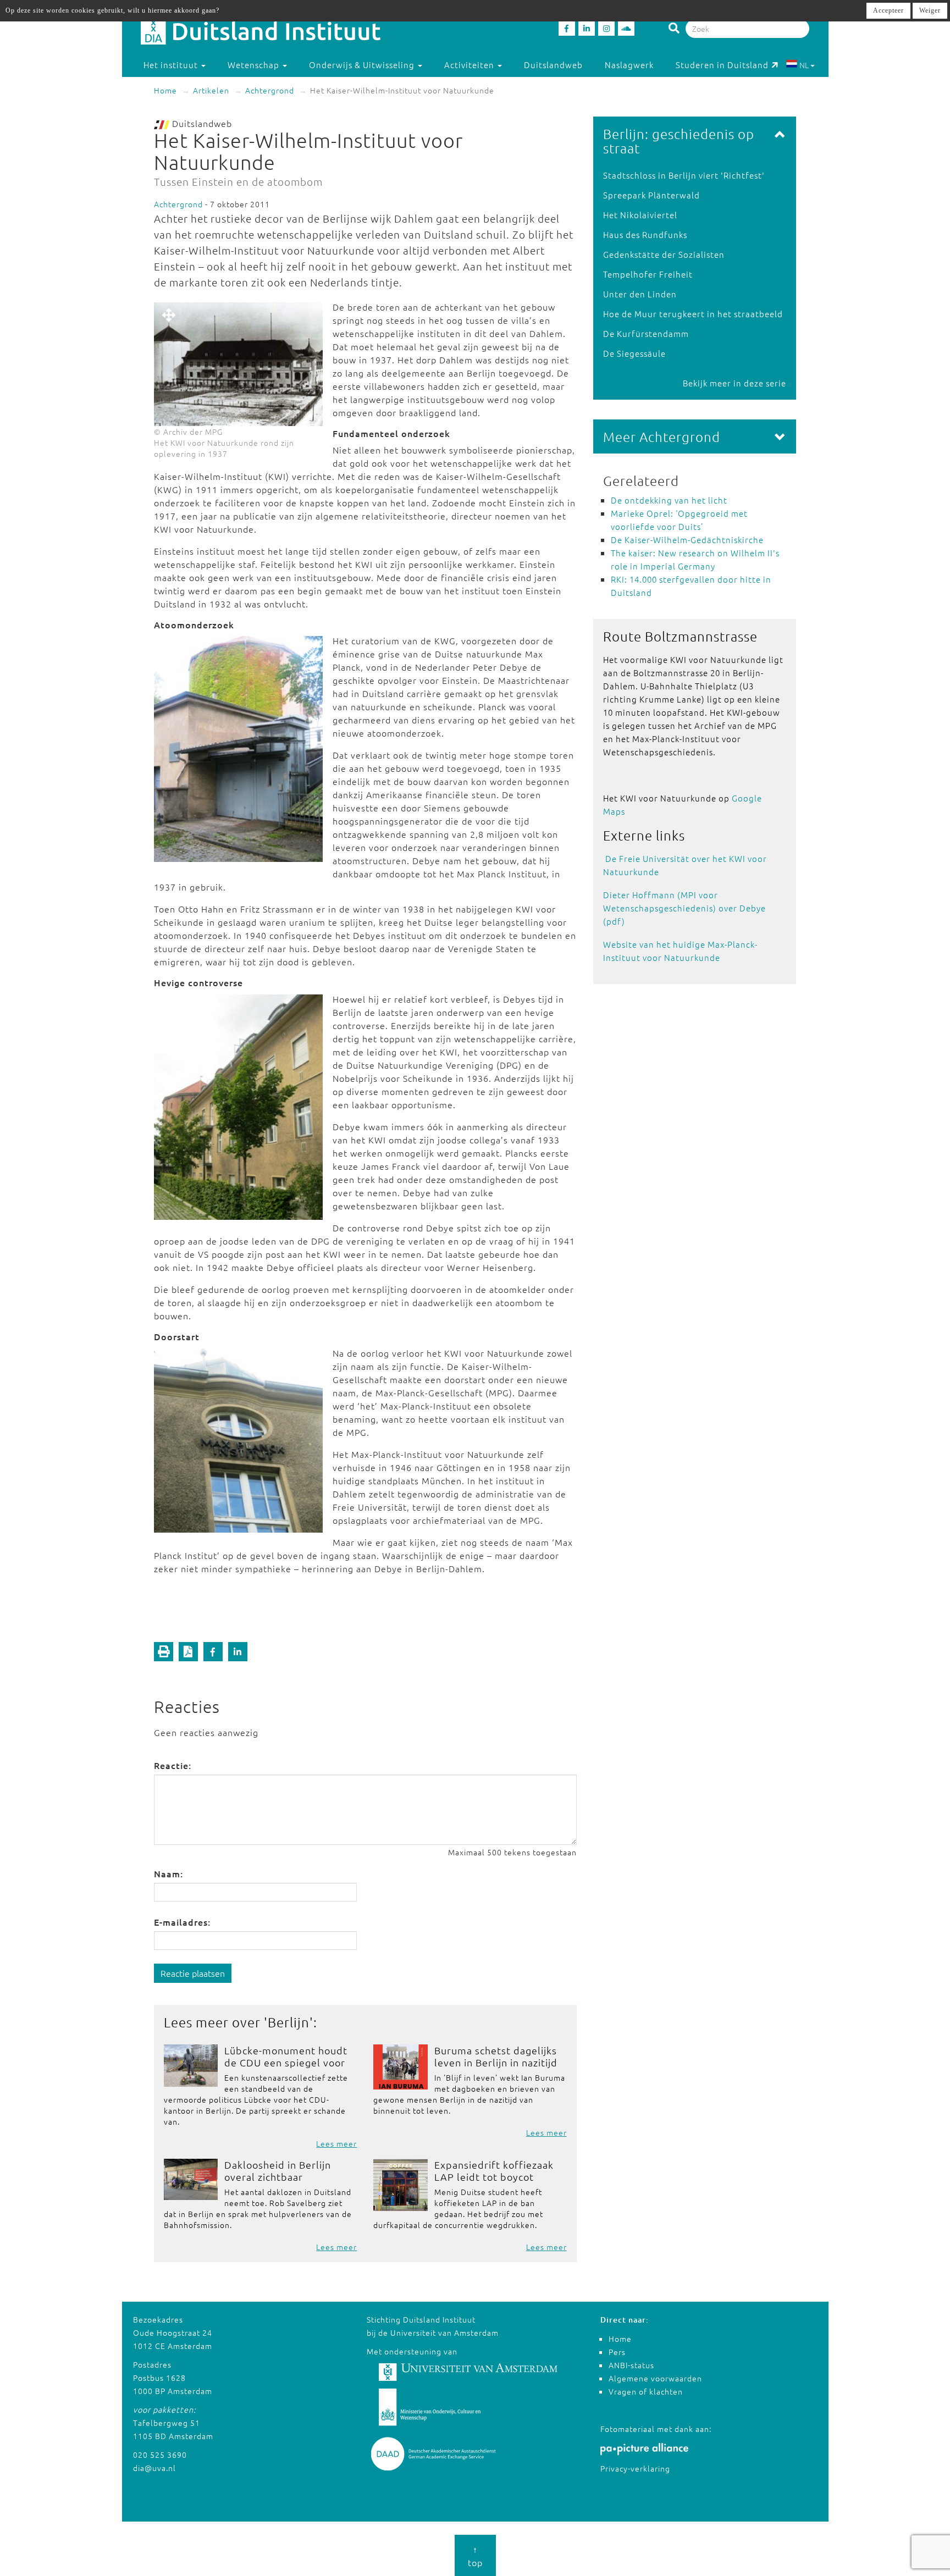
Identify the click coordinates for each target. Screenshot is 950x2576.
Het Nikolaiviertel (640, 215)
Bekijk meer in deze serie (734, 383)
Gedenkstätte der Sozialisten (664, 254)
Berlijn (289, 2022)
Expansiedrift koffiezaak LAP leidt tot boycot (494, 2171)
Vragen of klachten (646, 2391)
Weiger (930, 10)
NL (804, 65)
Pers (617, 2352)
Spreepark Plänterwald (651, 195)
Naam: (169, 1873)
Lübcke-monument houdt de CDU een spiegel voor (286, 2056)
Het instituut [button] (172, 65)
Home (165, 90)
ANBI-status (631, 2365)
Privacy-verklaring (635, 2468)
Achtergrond (270, 90)
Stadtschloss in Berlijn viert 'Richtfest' (684, 175)
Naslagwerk (629, 65)
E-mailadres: (182, 1922)
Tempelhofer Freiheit (648, 274)
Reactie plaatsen (193, 1973)
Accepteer (888, 10)
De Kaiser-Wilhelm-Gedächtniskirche (687, 540)
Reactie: (173, 1765)
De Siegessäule (634, 353)
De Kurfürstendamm (646, 333)
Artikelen (211, 90)
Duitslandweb (553, 65)
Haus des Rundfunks (645, 234)
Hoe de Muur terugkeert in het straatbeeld (693, 314)
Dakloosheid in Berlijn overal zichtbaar (278, 2171)
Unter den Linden (640, 294)
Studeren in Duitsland (722, 65)
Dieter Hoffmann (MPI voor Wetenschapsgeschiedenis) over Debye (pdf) (684, 908)
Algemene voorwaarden (655, 2378)
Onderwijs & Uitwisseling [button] (363, 65)
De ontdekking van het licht (669, 500)
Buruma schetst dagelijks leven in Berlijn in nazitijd (496, 2056)
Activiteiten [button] (470, 65)
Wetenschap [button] (255, 65)
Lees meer (336, 2143)
